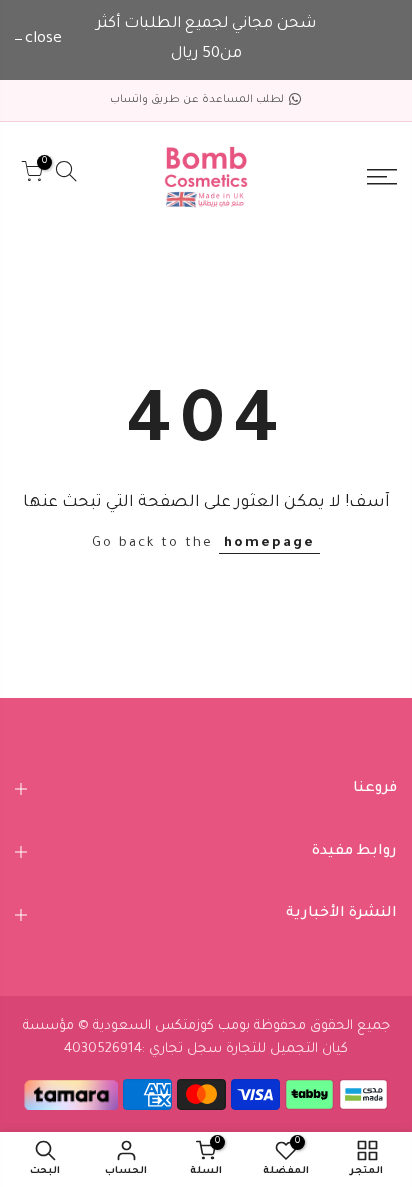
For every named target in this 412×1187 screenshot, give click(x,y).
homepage (269, 543)
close (43, 39)
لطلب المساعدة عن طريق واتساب (197, 100)
